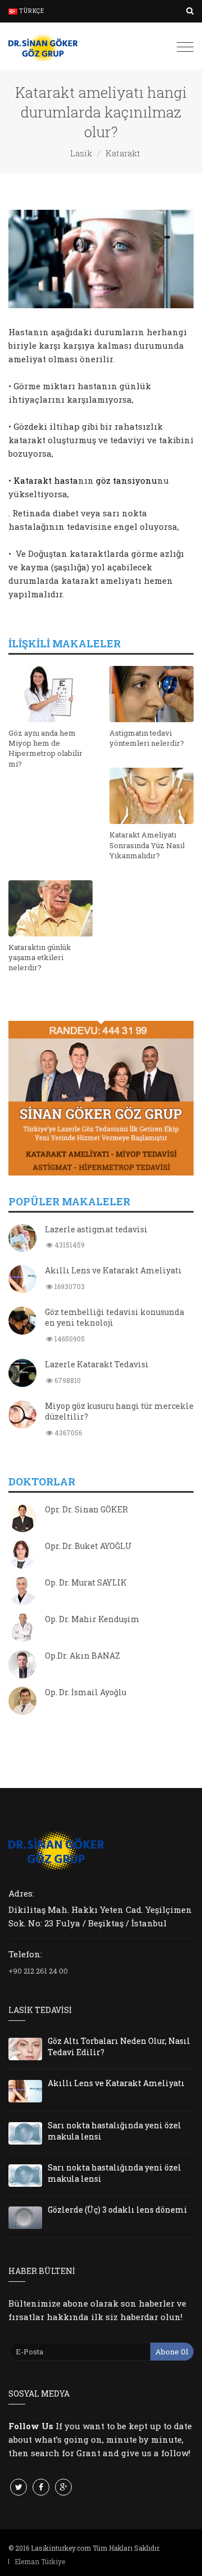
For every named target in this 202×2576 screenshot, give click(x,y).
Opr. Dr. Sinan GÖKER (86, 1509)
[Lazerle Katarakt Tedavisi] (22, 1374)
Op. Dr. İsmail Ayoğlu (86, 1692)
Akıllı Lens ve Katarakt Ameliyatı (113, 1270)
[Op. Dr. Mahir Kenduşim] (22, 1629)
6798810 (67, 1380)
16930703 (69, 1286)
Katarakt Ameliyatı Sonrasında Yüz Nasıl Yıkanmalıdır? (147, 845)
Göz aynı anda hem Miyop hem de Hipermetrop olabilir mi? (45, 748)
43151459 (69, 1245)
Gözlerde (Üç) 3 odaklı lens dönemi (118, 2210)
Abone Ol (172, 2352)
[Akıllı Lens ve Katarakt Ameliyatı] (22, 1280)
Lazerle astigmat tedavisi (96, 1229)
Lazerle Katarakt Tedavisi (97, 1364)
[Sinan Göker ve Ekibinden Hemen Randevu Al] (101, 1098)
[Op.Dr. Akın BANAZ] (22, 1665)
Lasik (81, 153)
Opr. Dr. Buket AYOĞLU (88, 1546)
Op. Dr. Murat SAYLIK (86, 1582)
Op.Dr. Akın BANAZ (82, 1656)
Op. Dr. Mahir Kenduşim (92, 1619)
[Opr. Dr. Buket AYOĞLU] (22, 1556)
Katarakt (123, 153)
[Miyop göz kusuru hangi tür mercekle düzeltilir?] (22, 1416)
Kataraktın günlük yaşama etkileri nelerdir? (40, 957)
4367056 (67, 1433)
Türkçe (31, 11)
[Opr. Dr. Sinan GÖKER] (22, 1519)
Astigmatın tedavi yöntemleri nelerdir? (147, 738)
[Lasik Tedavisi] (43, 46)
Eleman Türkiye (40, 2561)
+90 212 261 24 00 (38, 1971)
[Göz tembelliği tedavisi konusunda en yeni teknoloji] (22, 1322)
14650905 (69, 1339)
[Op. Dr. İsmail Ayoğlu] (22, 1702)
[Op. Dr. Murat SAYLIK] (22, 1592)
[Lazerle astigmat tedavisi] (22, 1239)
